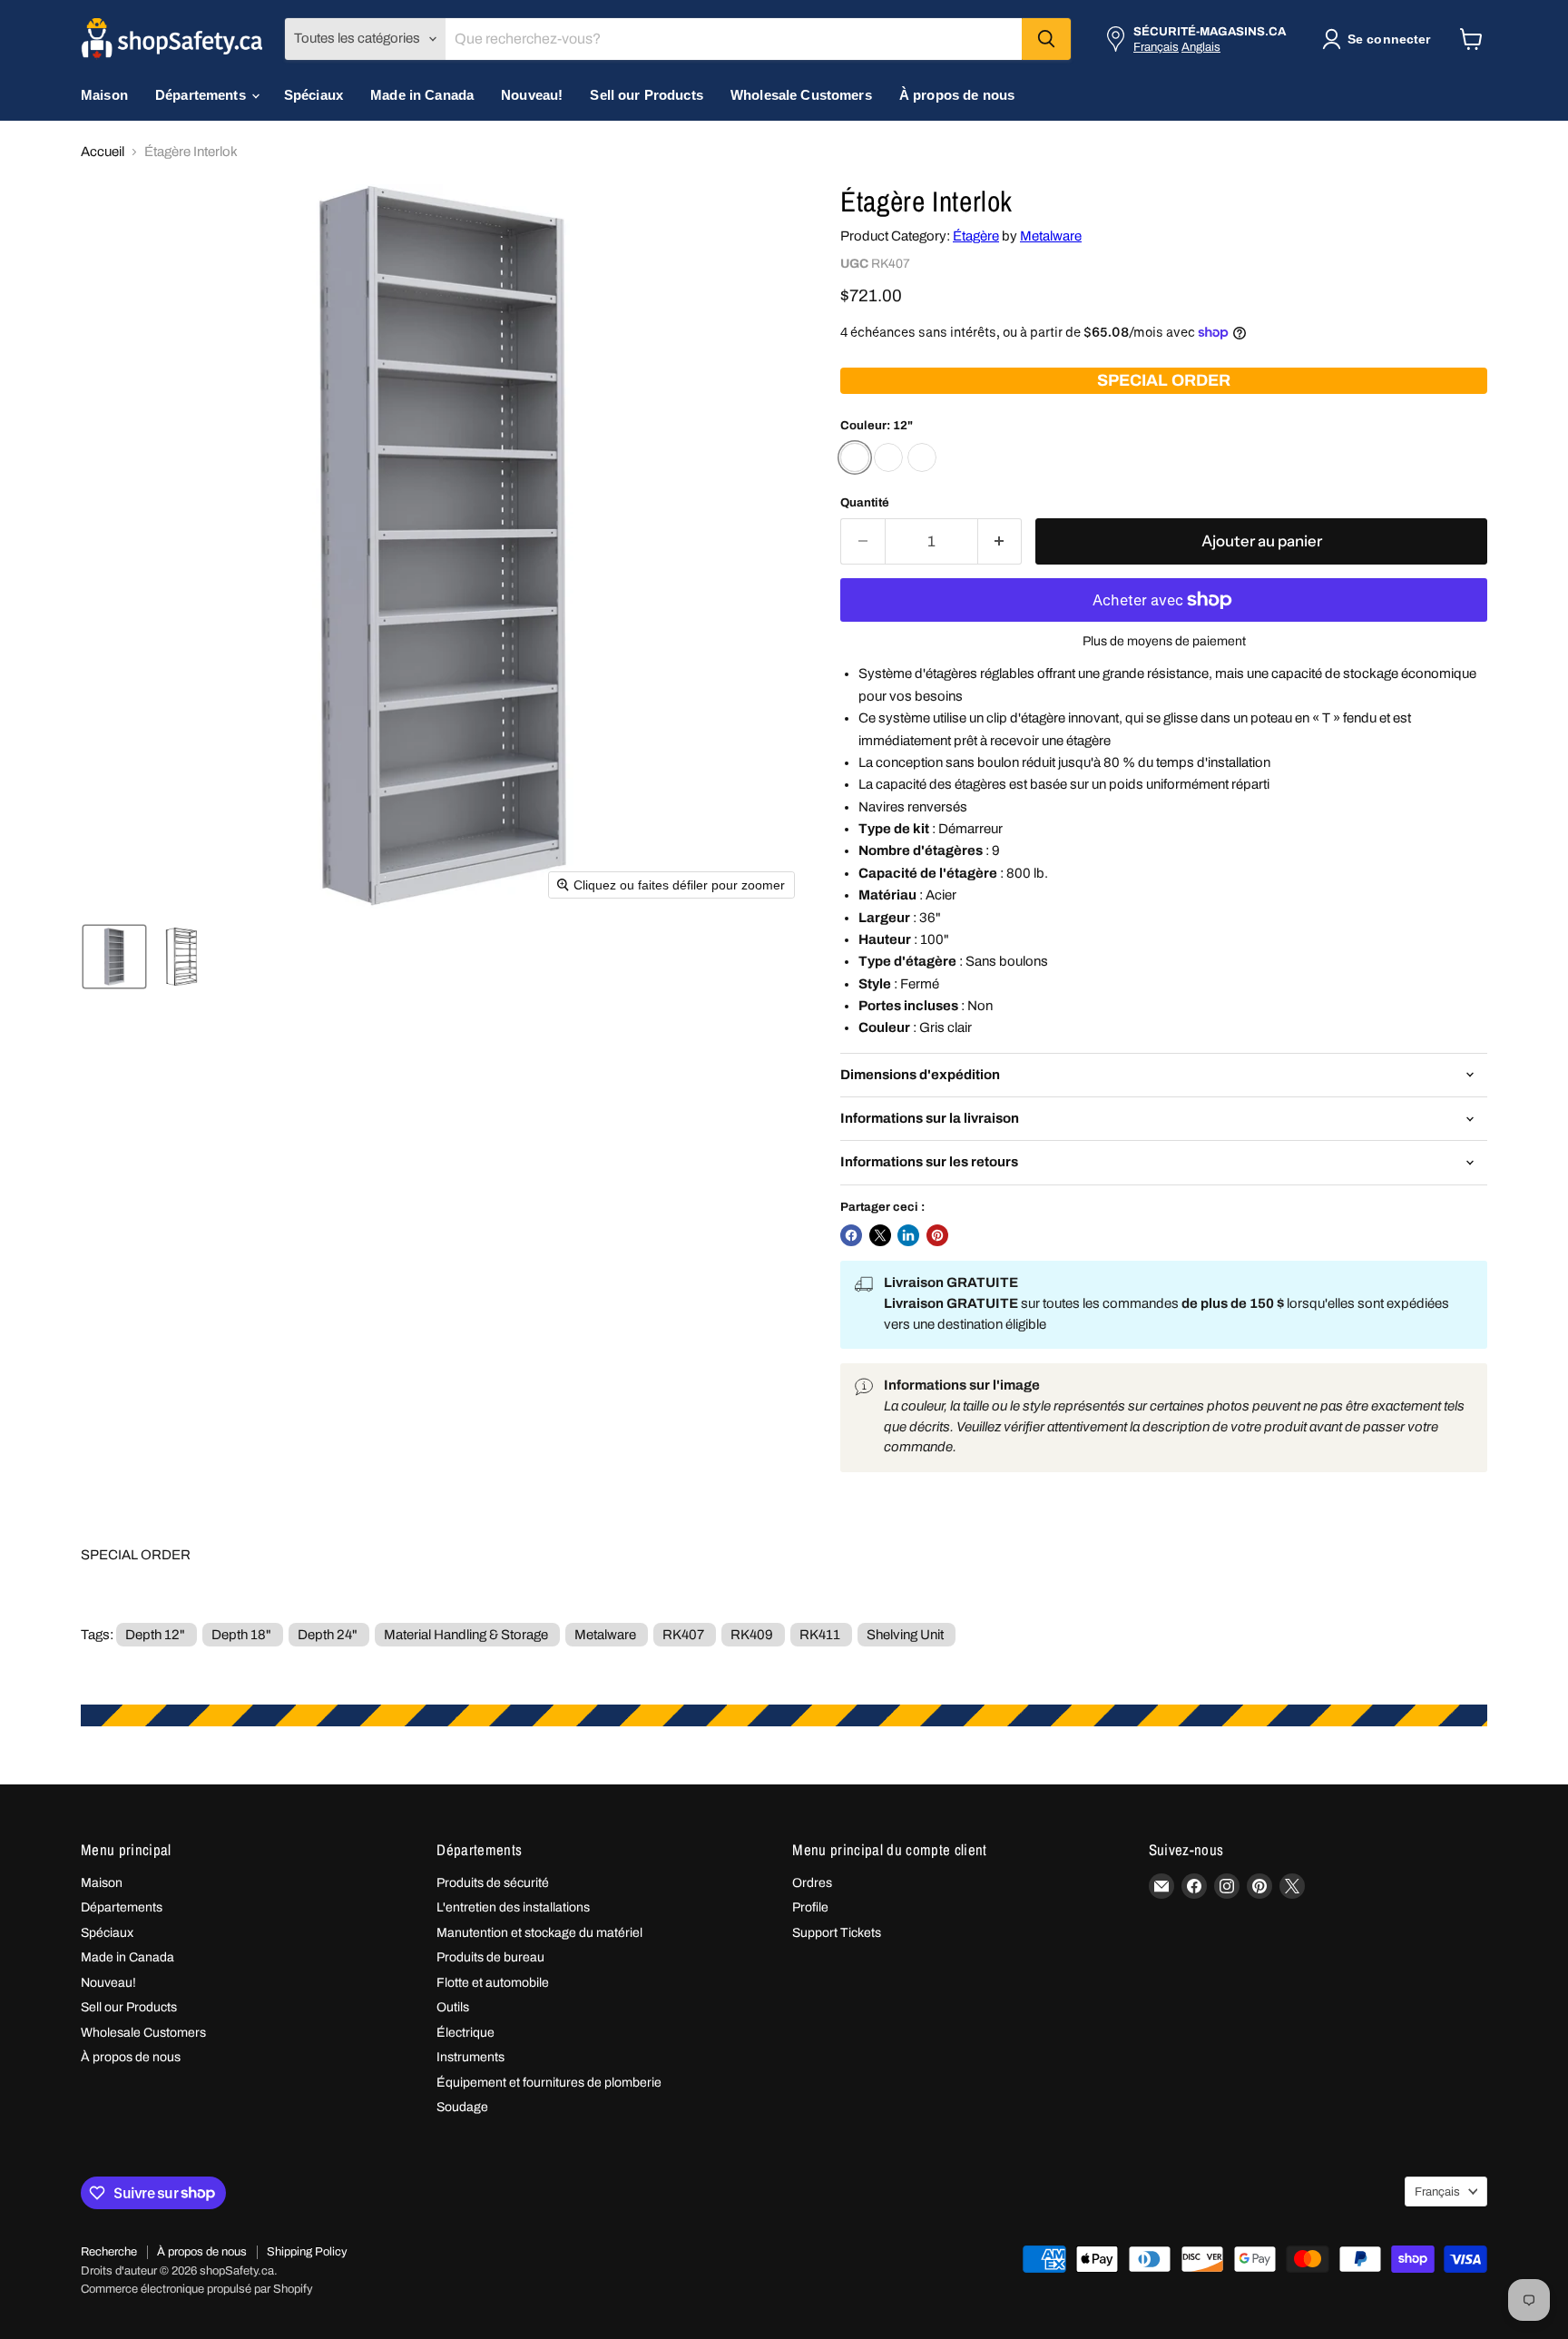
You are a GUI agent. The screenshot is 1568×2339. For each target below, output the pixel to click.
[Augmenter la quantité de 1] (1000, 541)
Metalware (1051, 236)
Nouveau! (532, 95)
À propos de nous (957, 95)
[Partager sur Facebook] (851, 1235)
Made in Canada (422, 95)
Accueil (103, 152)
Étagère (976, 236)
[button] (1380, 39)
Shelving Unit (905, 1635)
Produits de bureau (490, 1957)
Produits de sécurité (493, 1883)
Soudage (462, 2107)
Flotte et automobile (493, 1983)
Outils (453, 2007)
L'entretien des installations (513, 1907)
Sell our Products (647, 95)
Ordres (812, 1883)
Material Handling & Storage (466, 1635)
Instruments (470, 2057)
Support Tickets (837, 1933)
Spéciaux (314, 95)
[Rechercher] (1046, 39)
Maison (104, 95)
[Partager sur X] (880, 1235)
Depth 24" (328, 1635)
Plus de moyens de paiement (1164, 641)
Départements (202, 95)
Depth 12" (155, 1635)
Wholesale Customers (801, 95)
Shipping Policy (307, 2252)
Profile (810, 1907)
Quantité (865, 502)
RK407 (683, 1635)
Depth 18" (241, 1635)
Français (1156, 47)
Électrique (465, 2033)
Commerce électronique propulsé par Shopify (197, 2289)
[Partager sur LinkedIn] (908, 1235)
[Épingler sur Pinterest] (937, 1235)
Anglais (1201, 47)
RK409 (752, 1635)
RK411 (820, 1635)
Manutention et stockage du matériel (539, 1933)
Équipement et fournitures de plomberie (549, 2083)
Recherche (109, 2252)
